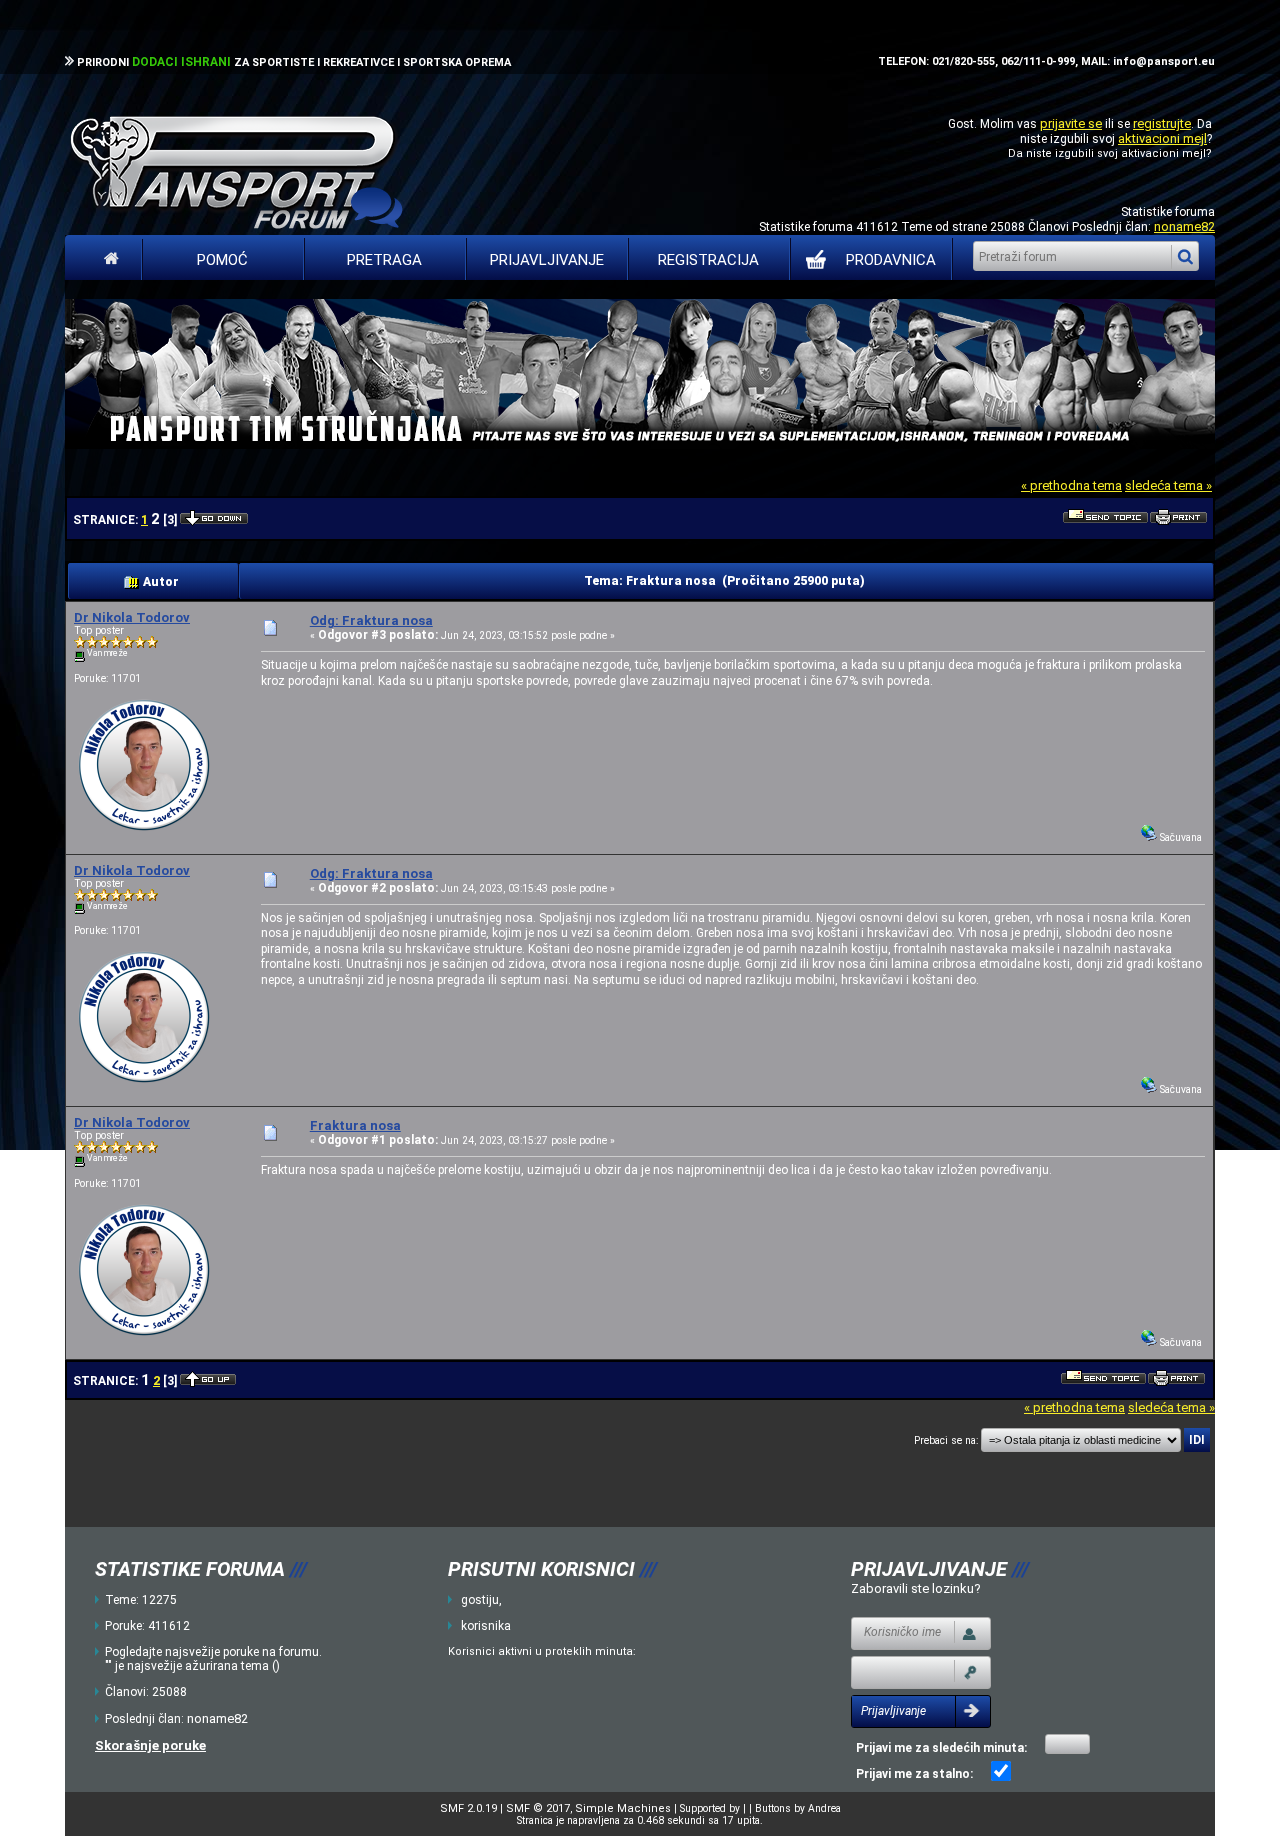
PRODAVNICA (891, 260)
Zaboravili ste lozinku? (916, 1588)
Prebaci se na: (946, 1440)
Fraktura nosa (355, 1125)
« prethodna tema (1071, 485)
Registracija (708, 260)
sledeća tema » (1168, 485)
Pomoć (222, 260)
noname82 (1184, 226)
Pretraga (384, 260)
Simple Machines (623, 1808)
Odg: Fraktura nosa (371, 620)
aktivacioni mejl (1162, 138)
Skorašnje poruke (150, 1745)
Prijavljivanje (547, 260)
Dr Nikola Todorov (132, 617)
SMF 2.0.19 (468, 1808)
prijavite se (1071, 123)
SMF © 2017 (538, 1808)
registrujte (1162, 123)
